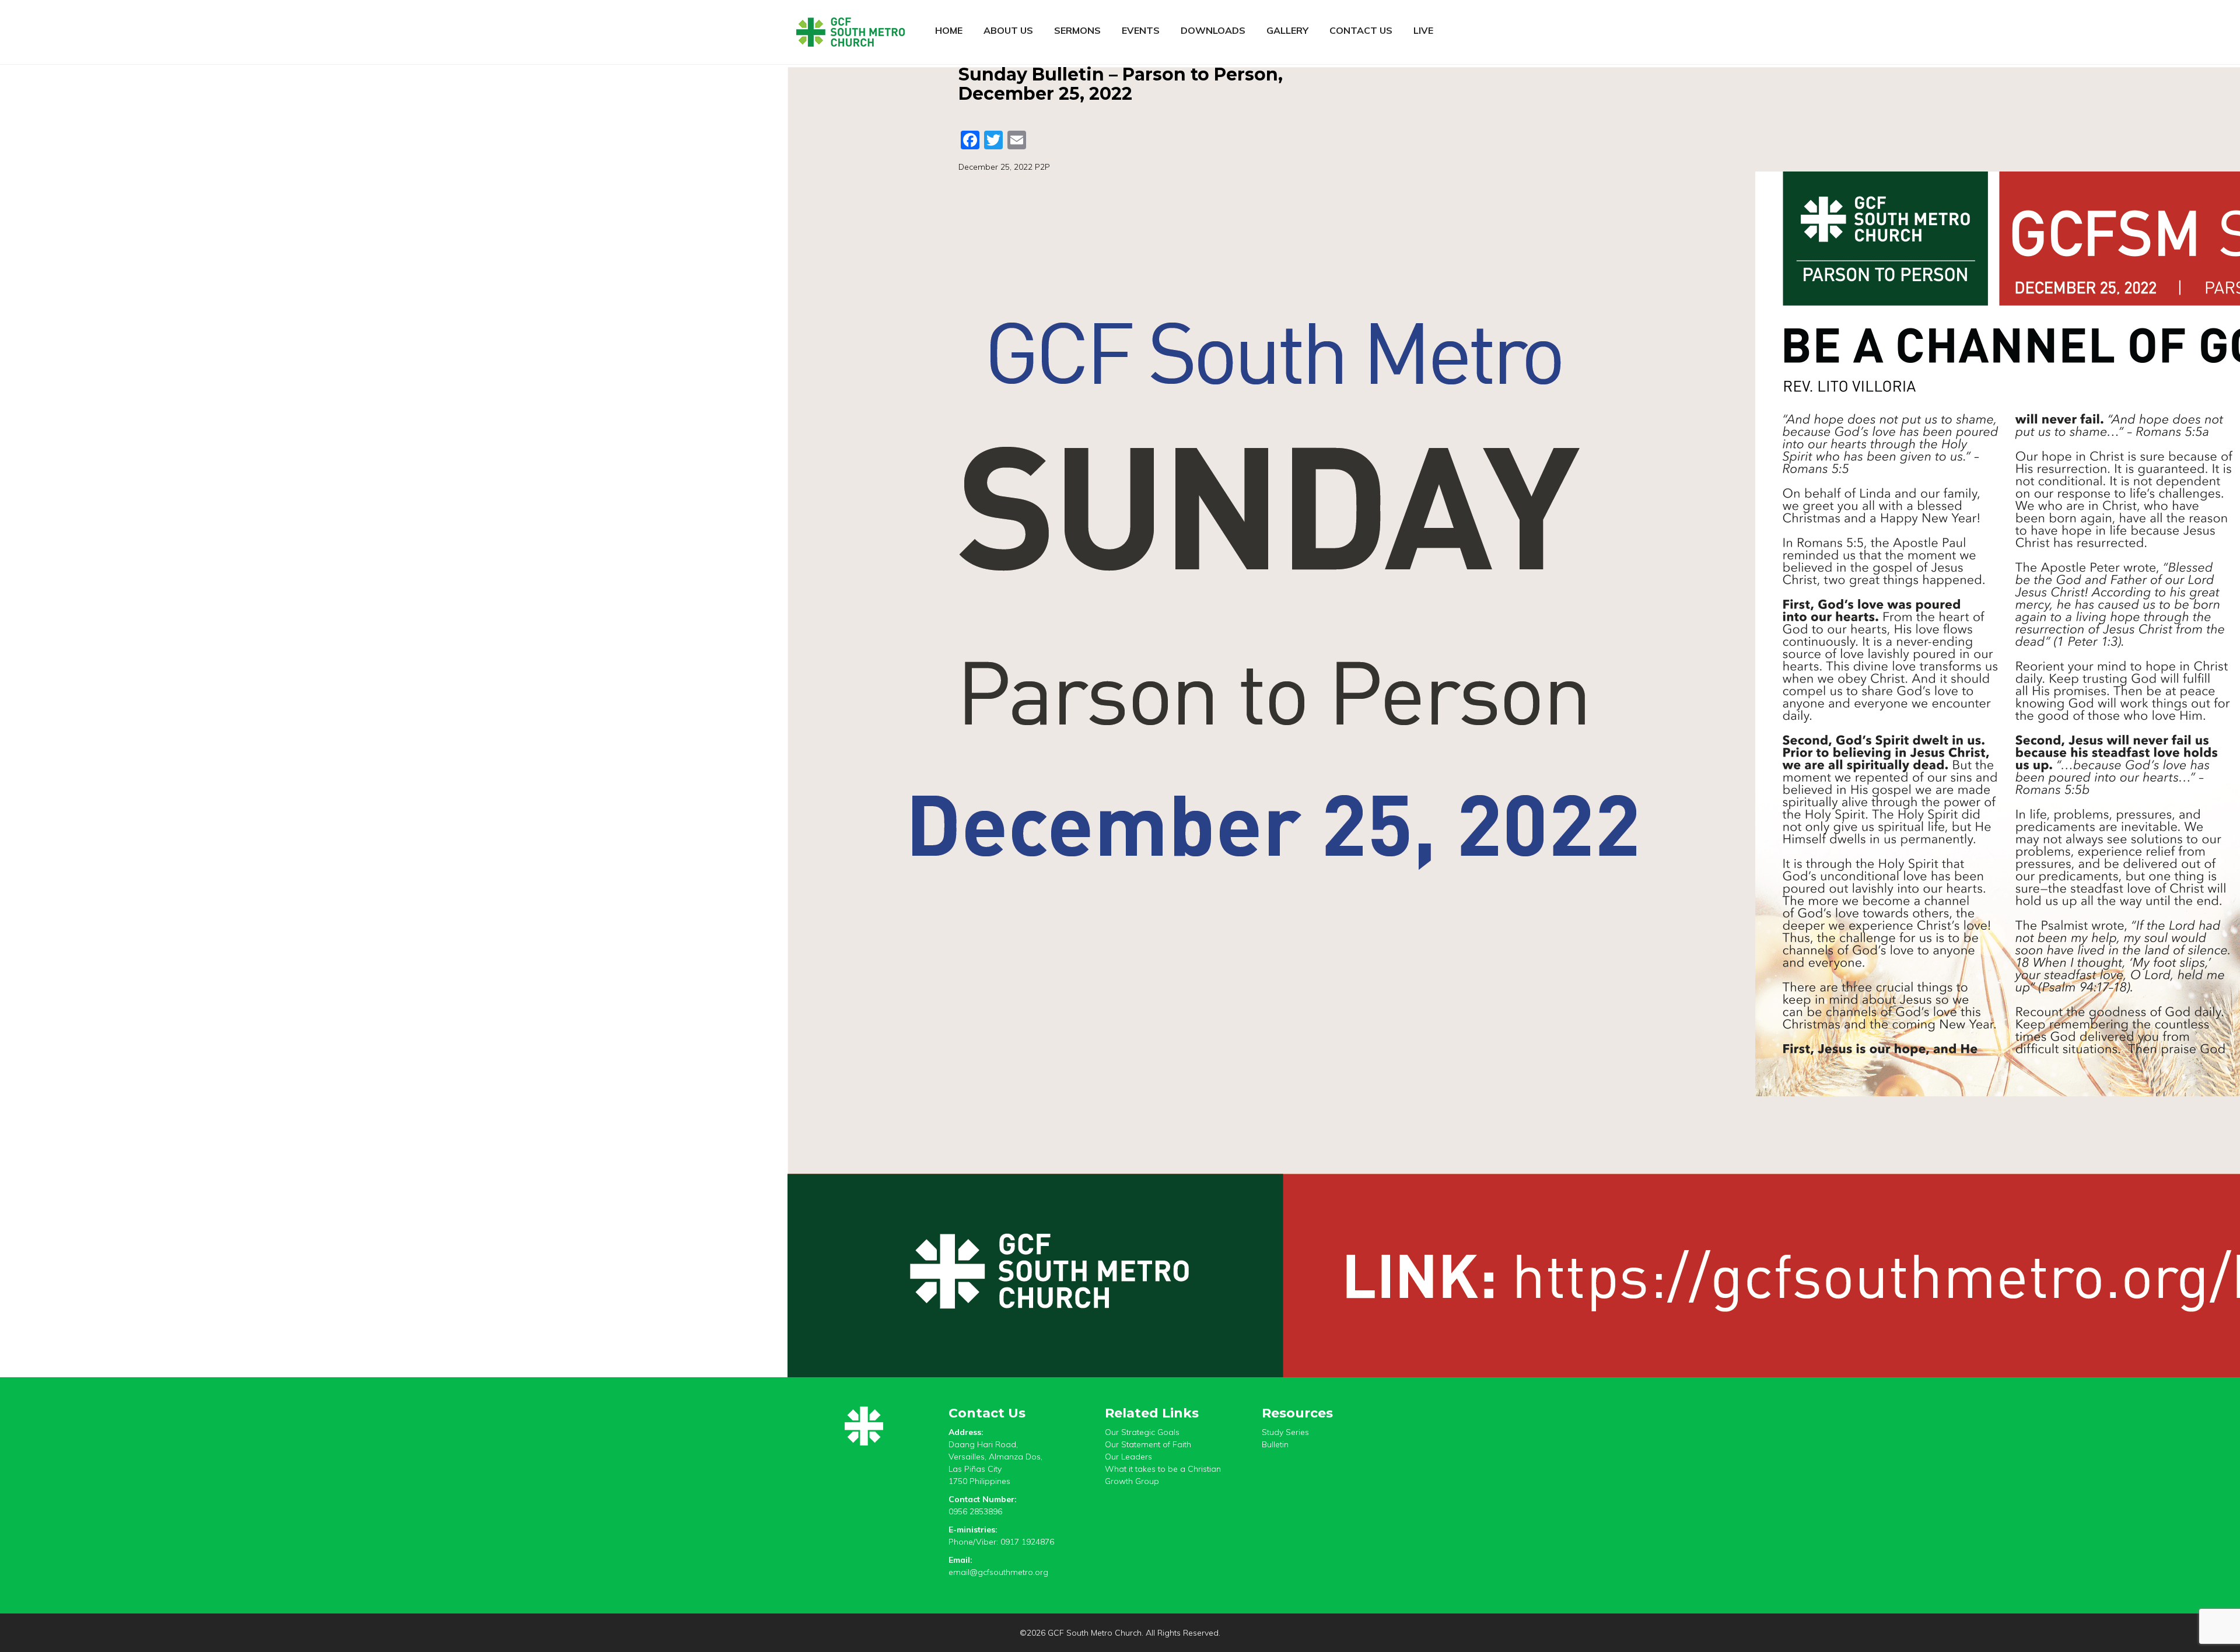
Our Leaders (1128, 1457)
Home (949, 30)
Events (1141, 30)
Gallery (1287, 30)
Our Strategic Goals (1142, 1432)
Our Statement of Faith (1148, 1444)
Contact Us (1361, 30)
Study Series (1285, 1432)
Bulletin (1275, 1444)
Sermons (1077, 30)
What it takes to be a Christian (1163, 1469)
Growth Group (1132, 1481)
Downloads (1213, 30)
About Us (1008, 30)
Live (1423, 30)
